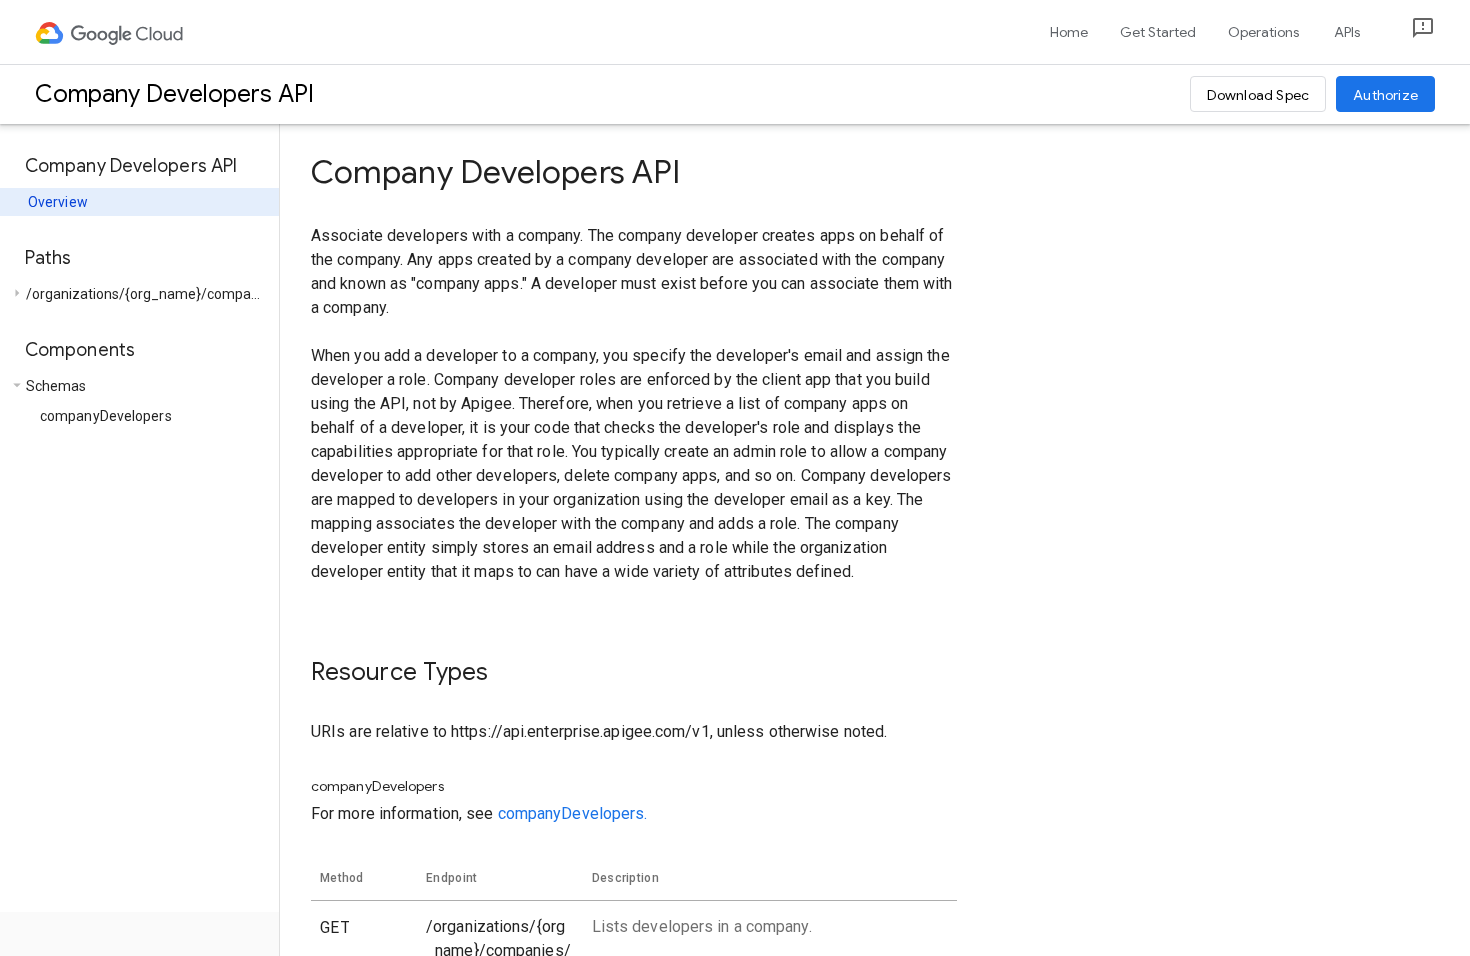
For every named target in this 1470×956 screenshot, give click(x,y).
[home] (110, 32)
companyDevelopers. (573, 813)
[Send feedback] (1407, 32)
